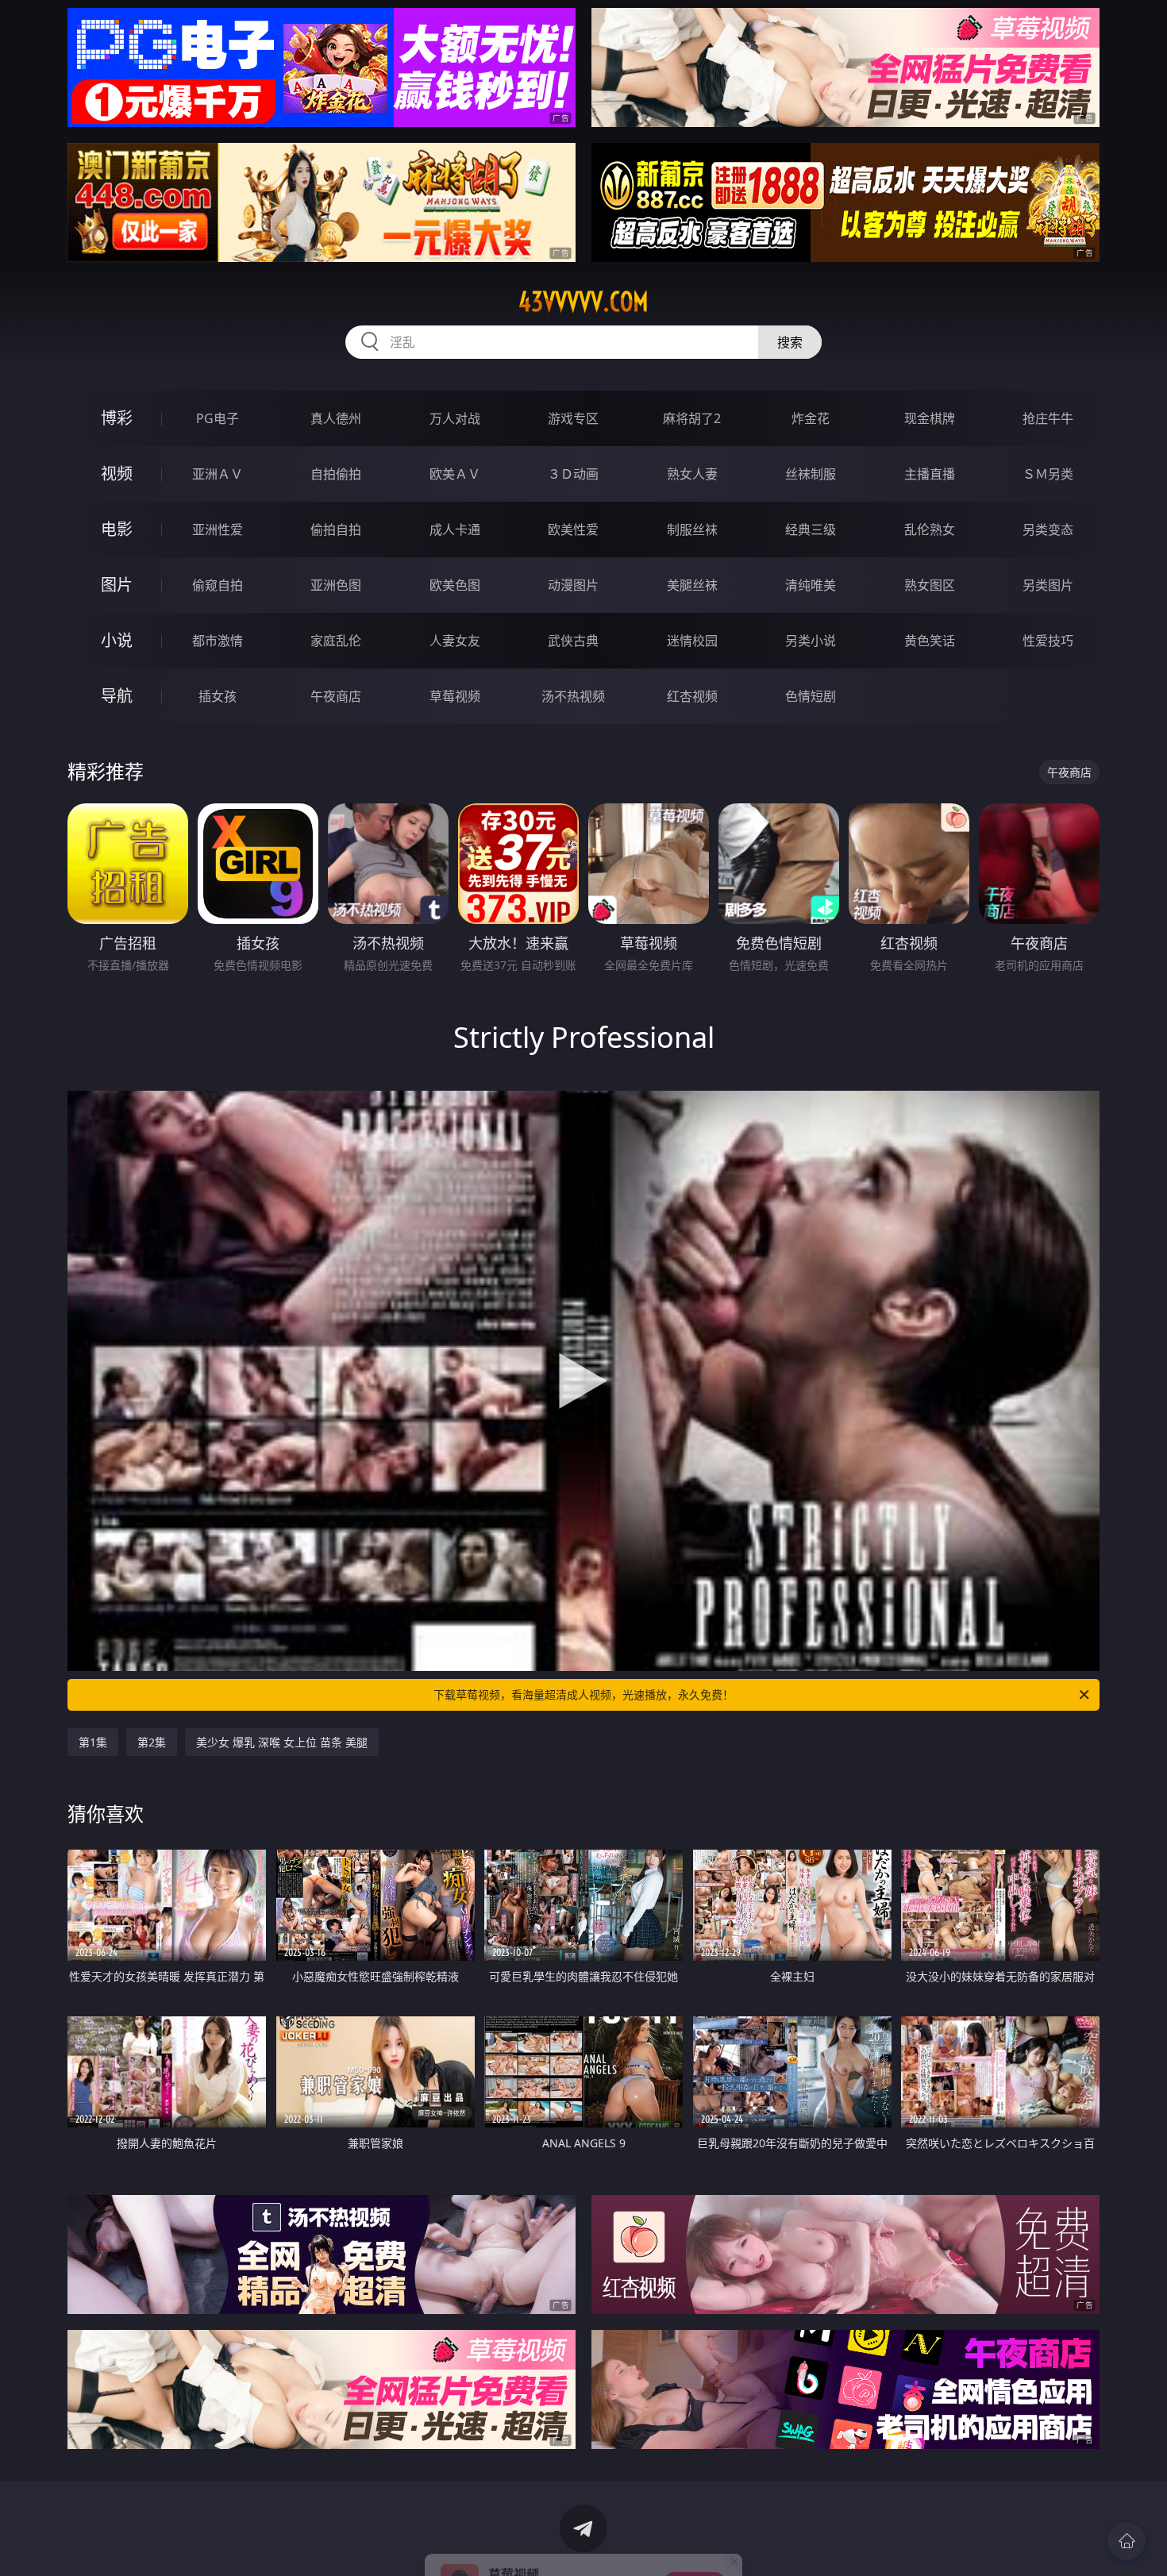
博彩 (117, 418)
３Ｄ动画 (573, 474)
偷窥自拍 (218, 585)
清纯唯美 (811, 585)
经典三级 (811, 529)
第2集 (152, 1742)
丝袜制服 (811, 474)
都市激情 (218, 641)
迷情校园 (692, 641)
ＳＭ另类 (1048, 474)
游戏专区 (573, 418)
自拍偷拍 (336, 474)
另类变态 (1048, 529)
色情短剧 (811, 696)
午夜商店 (336, 696)
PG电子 (218, 418)
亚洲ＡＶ (218, 474)
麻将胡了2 (692, 418)
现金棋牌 (930, 418)
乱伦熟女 (930, 529)
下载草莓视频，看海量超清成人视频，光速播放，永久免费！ (583, 1694)
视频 (117, 474)
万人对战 (455, 418)
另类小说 (811, 641)
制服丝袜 (692, 529)
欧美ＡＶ (455, 474)
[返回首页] (1127, 2541)
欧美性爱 (573, 529)
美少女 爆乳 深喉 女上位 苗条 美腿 (282, 1742)
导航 (117, 696)
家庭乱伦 (336, 641)
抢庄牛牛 (1048, 418)
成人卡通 (455, 529)
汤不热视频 (573, 696)
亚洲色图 (336, 585)
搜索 (790, 342)
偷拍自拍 (336, 529)
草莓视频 (455, 696)
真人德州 (336, 418)
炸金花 (811, 418)
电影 (117, 529)
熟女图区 (930, 585)
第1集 (93, 1742)
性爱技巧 (1048, 641)
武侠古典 (573, 641)
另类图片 (1048, 585)
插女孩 (218, 696)
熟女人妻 (692, 474)
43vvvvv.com (583, 302)
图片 (117, 585)
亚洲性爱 (218, 529)
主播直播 (930, 474)
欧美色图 (455, 585)
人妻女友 (455, 641)
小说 (117, 640)
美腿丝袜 (692, 585)
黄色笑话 (930, 641)
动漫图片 (573, 585)
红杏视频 (692, 696)
